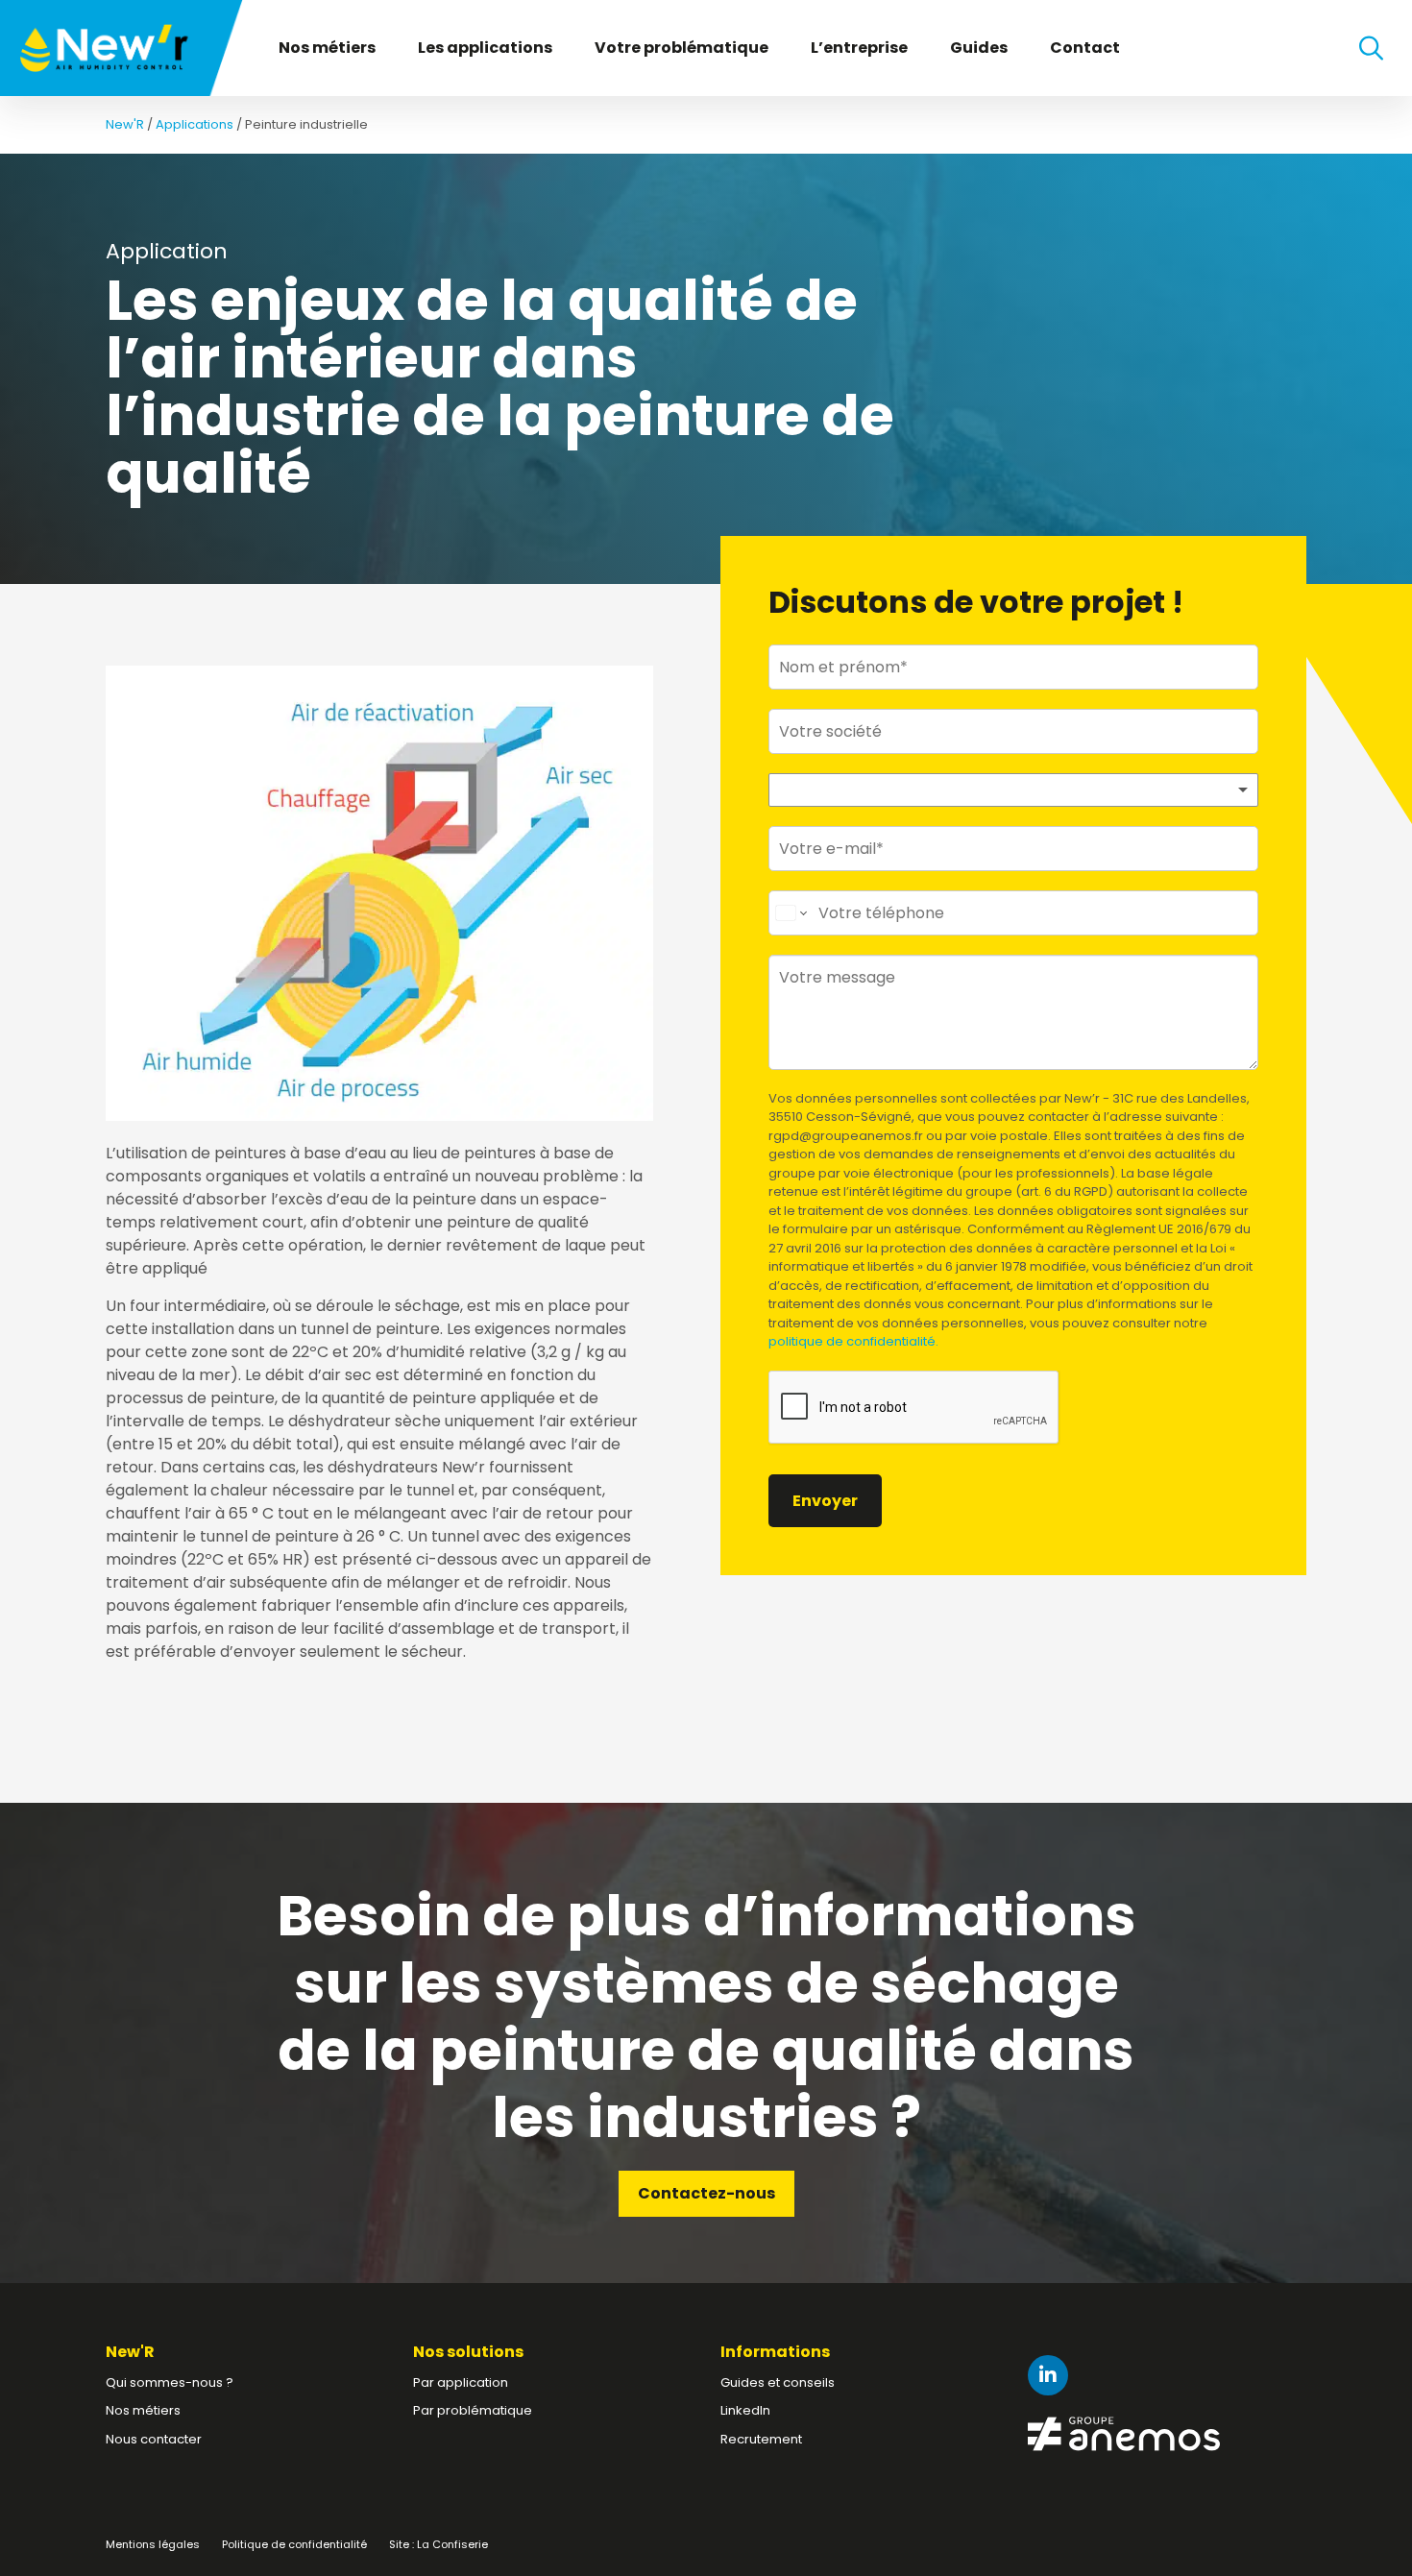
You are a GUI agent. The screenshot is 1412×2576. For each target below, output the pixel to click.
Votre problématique (682, 48)
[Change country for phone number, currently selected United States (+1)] (790, 913)
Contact (1085, 48)
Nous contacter (154, 2439)
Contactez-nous (706, 2193)
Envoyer (825, 1501)
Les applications (485, 48)
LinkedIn (745, 2410)
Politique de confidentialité (294, 2544)
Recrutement (761, 2439)
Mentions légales (153, 2544)
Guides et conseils (778, 2382)
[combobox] (1013, 790)
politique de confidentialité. (853, 1341)
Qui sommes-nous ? (170, 2382)
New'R (125, 124)
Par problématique (473, 2410)
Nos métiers (327, 48)
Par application (461, 2382)
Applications (195, 124)
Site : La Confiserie (438, 2544)
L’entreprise (859, 48)
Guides (979, 48)
